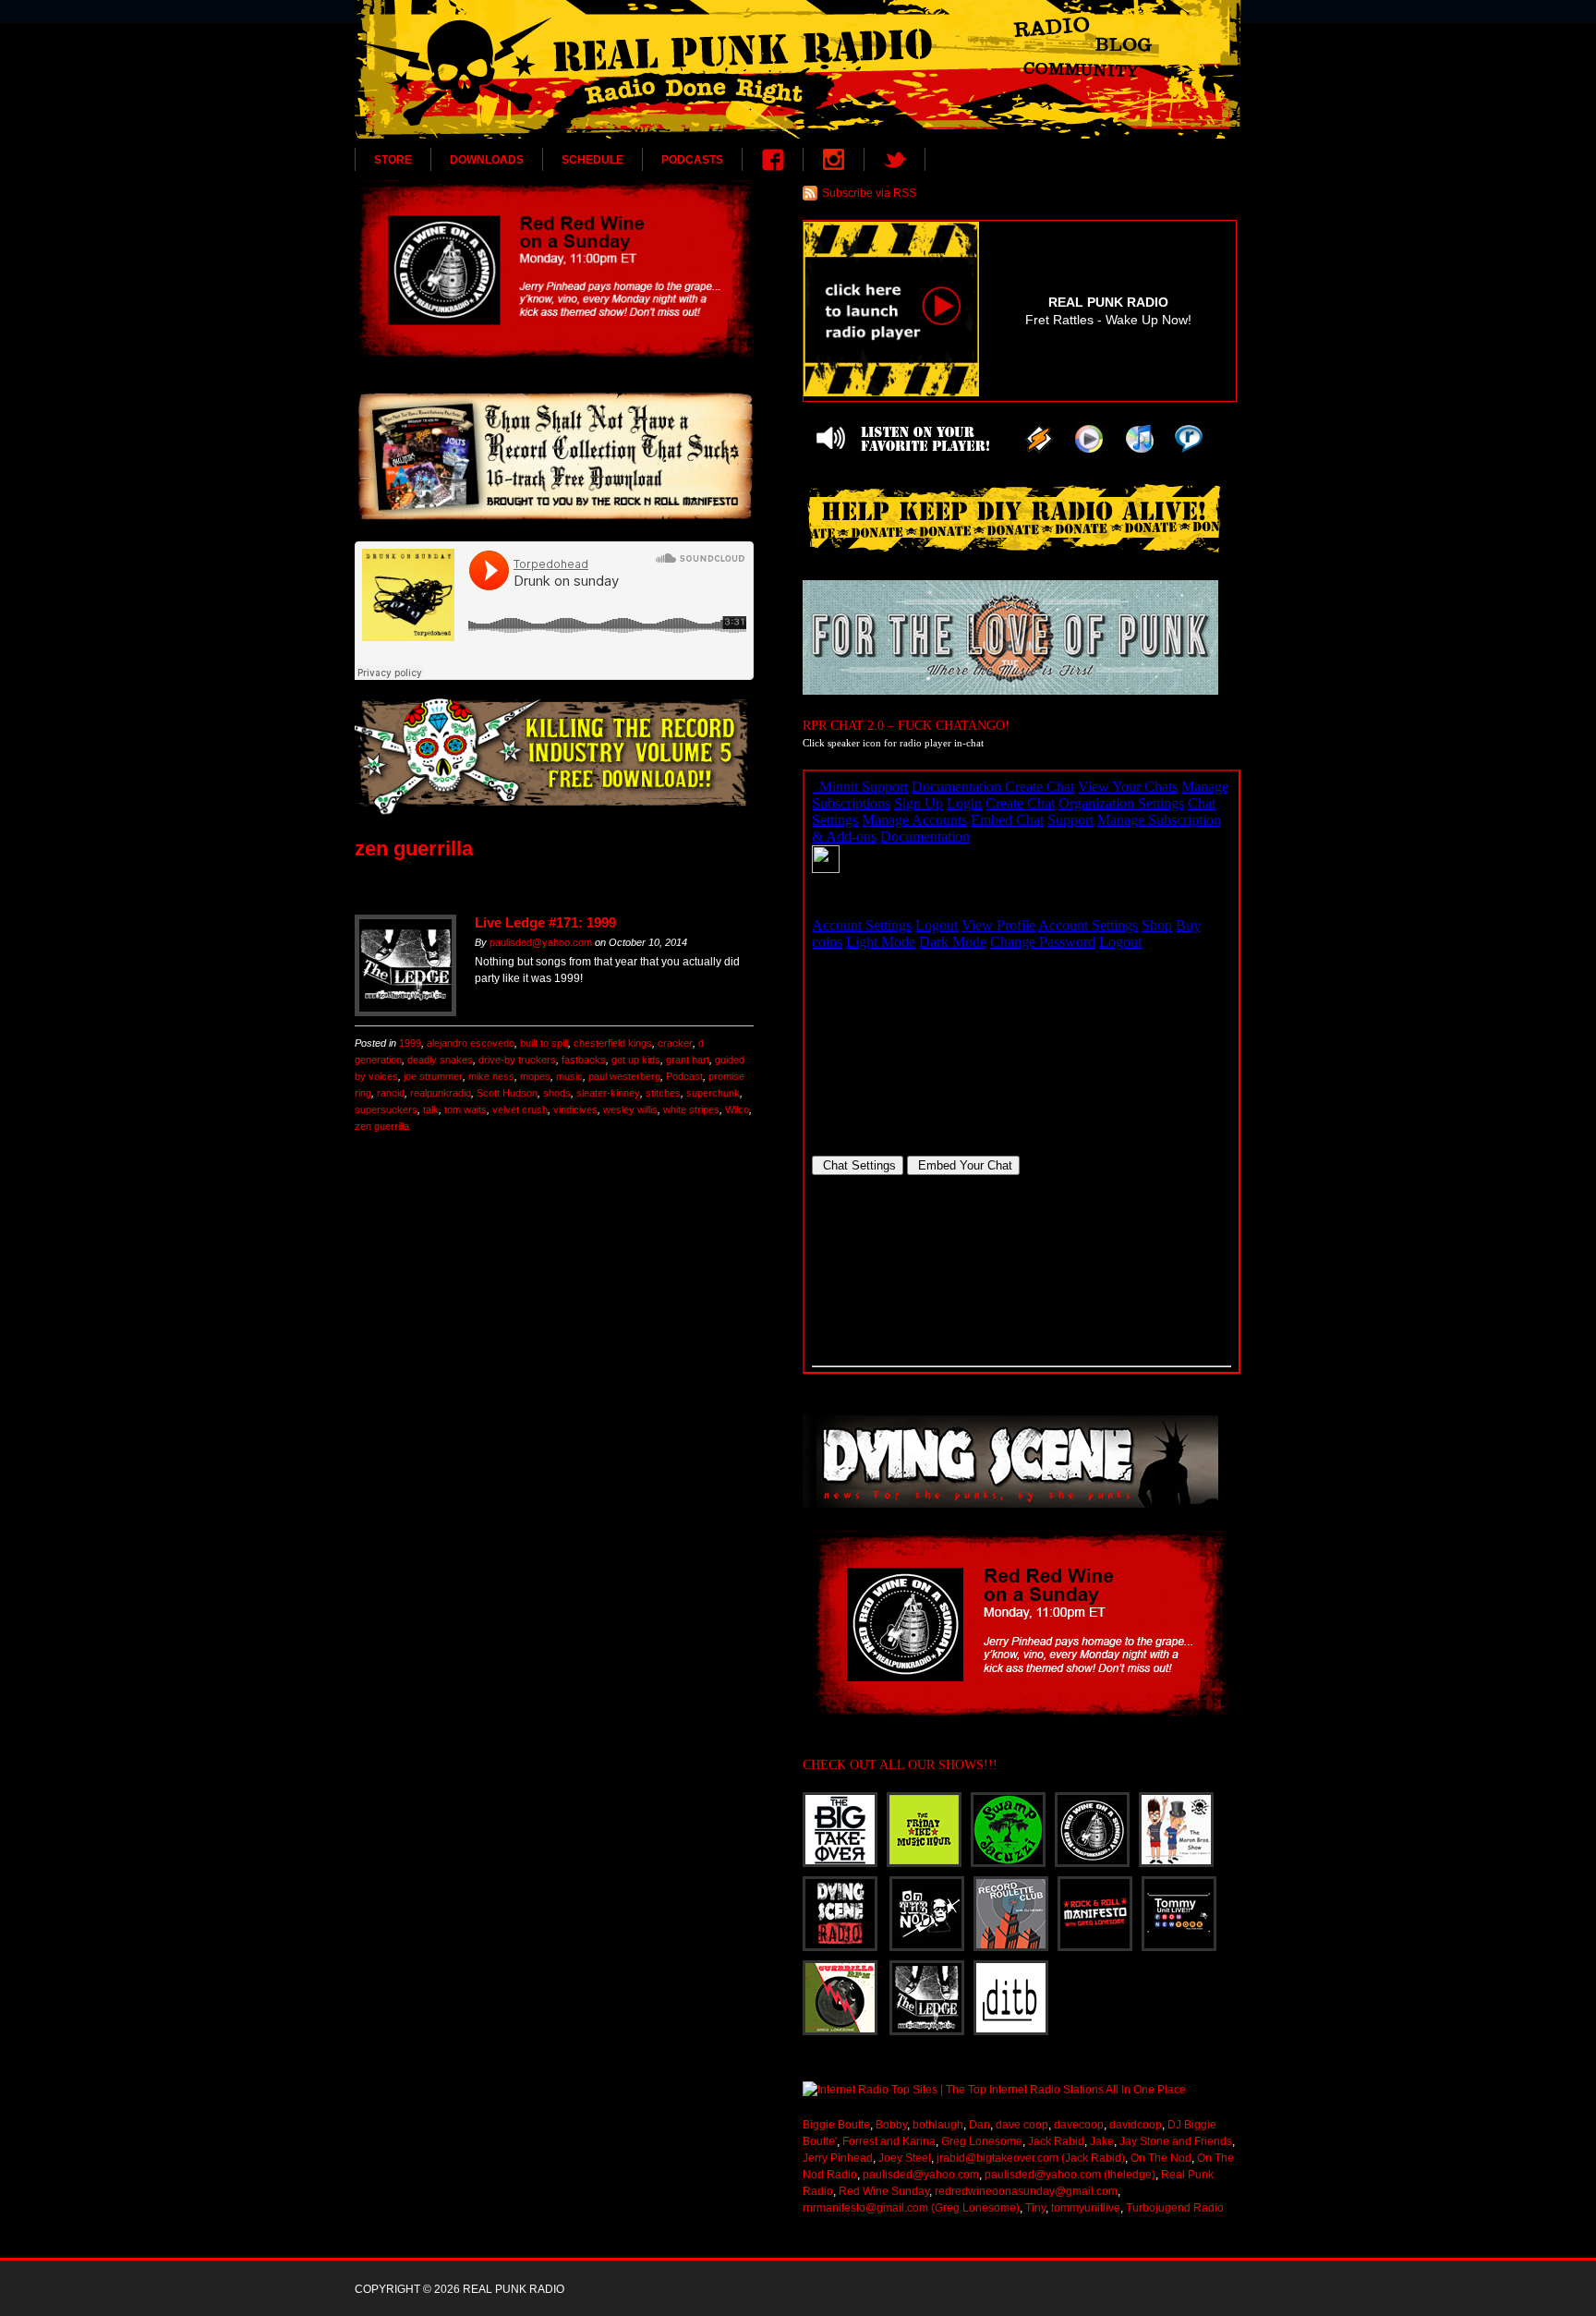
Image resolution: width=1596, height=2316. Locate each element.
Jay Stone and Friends (1176, 2141)
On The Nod (1161, 2158)
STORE (393, 160)
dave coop (1022, 2125)
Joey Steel (905, 2158)
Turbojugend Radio (1175, 2208)
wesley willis (630, 1109)
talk (431, 1109)
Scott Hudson (507, 1093)
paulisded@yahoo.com (541, 942)
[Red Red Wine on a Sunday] (554, 269)
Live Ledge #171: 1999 (545, 922)
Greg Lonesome (982, 2141)
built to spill (544, 1043)
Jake (1102, 2141)
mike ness (491, 1076)
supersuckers (386, 1109)
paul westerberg (624, 1076)
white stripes (691, 1109)
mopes (535, 1076)
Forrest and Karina (889, 2141)
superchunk (713, 1093)
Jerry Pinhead (838, 2158)
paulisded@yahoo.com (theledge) (1070, 2175)
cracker (675, 1043)
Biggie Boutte (836, 2125)
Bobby (891, 2125)
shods (557, 1093)
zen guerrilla (382, 1126)
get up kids (636, 1060)
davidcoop (1136, 2125)
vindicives (575, 1109)
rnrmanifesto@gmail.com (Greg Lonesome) (911, 2208)
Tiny (1035, 2208)
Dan (979, 2125)
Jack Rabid (1056, 2141)
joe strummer (433, 1076)
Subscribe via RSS (869, 193)
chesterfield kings (613, 1043)
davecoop (1079, 2125)
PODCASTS (692, 160)
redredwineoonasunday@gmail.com (1026, 2191)
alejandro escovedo (471, 1043)
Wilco (737, 1109)
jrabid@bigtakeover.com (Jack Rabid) (1031, 2158)
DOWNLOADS (487, 160)
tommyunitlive (1086, 2208)
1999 (410, 1043)
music (569, 1076)
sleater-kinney (608, 1093)
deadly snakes (440, 1060)
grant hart (688, 1060)
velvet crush (520, 1109)
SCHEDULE (592, 160)
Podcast (684, 1076)
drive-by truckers (517, 1060)
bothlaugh (938, 2125)
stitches (663, 1093)
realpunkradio (441, 1093)
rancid (391, 1093)
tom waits (465, 1109)
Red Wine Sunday (884, 2191)
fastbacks (584, 1060)
